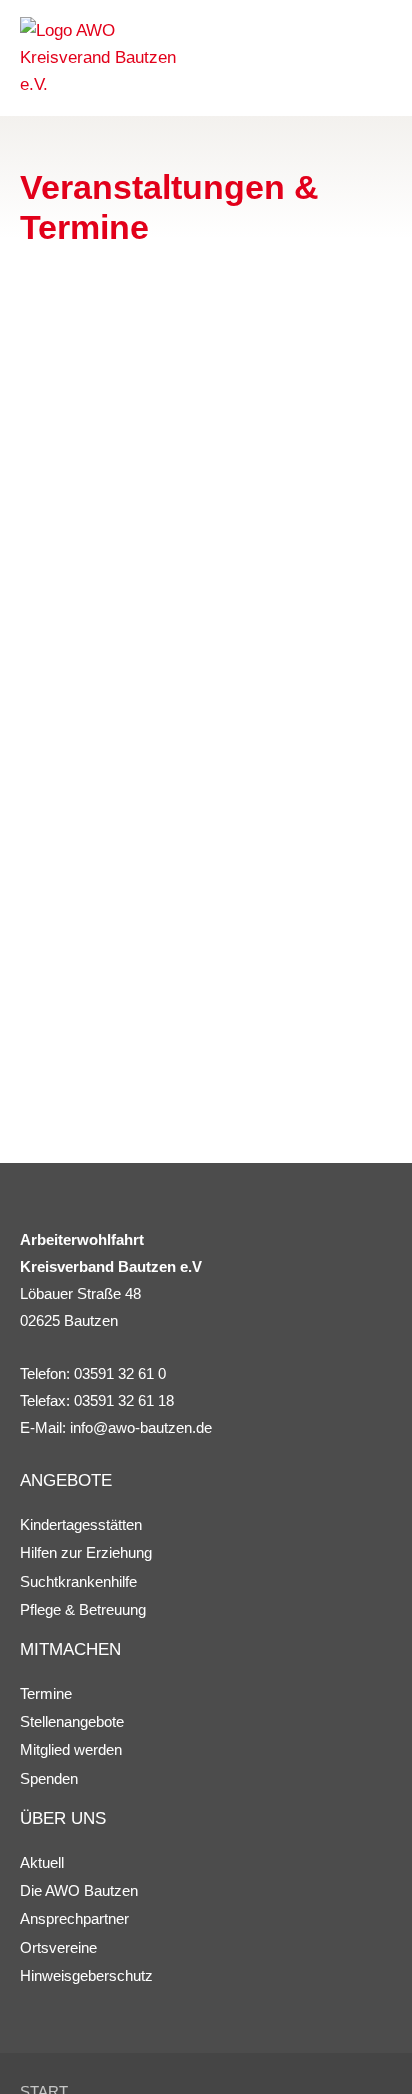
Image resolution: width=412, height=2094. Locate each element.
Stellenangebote (72, 1721)
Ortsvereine (58, 1947)
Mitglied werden (71, 1749)
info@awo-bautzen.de (141, 1427)
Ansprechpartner (74, 1918)
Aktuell (42, 1862)
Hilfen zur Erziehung (86, 1552)
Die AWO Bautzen (79, 1890)
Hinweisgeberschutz (86, 1975)
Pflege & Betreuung (83, 1609)
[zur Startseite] (110, 58)
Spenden (49, 1778)
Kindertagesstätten (81, 1524)
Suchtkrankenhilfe (78, 1581)
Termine (46, 1693)
